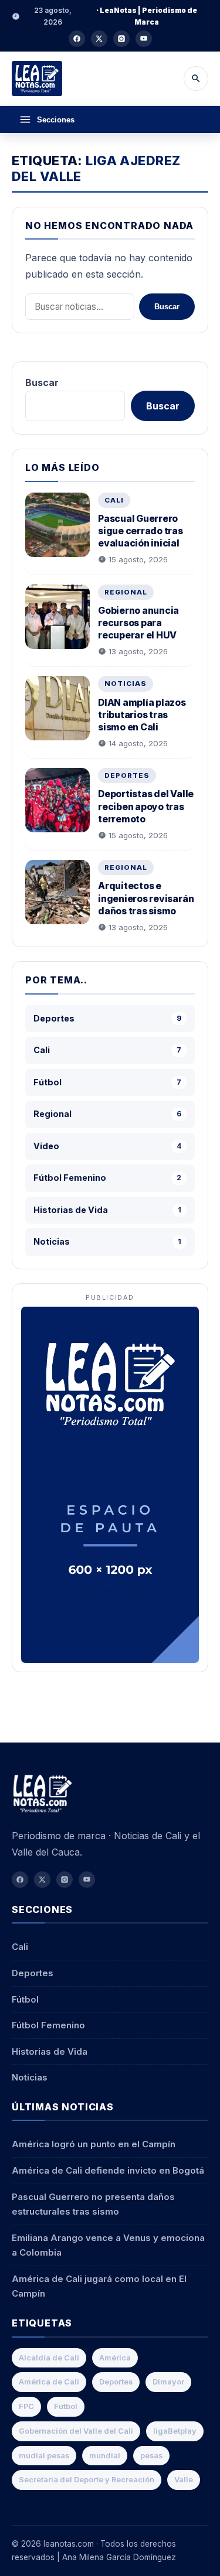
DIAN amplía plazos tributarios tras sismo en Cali (142, 715)
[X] (99, 39)
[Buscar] (196, 78)
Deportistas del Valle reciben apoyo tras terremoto (146, 806)
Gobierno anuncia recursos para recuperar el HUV (138, 623)
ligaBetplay (175, 2431)
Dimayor (168, 2382)
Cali (114, 500)
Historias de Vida (50, 2051)
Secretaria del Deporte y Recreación (87, 2480)
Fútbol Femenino (48, 2025)
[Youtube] (144, 39)
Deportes (127, 775)
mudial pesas (44, 2456)
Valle (184, 2480)
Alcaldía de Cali (49, 2358)
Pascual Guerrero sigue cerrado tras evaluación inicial (141, 531)
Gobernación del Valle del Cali (76, 2431)
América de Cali (49, 2382)
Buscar (167, 307)
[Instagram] (121, 39)
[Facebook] (77, 39)
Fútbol (25, 1999)
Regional (126, 592)
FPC (26, 2406)
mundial (105, 2456)
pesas (151, 2456)
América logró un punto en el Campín (94, 2144)
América (115, 2358)
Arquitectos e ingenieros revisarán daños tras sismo (146, 898)
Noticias (126, 684)
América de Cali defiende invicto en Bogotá (108, 2170)
